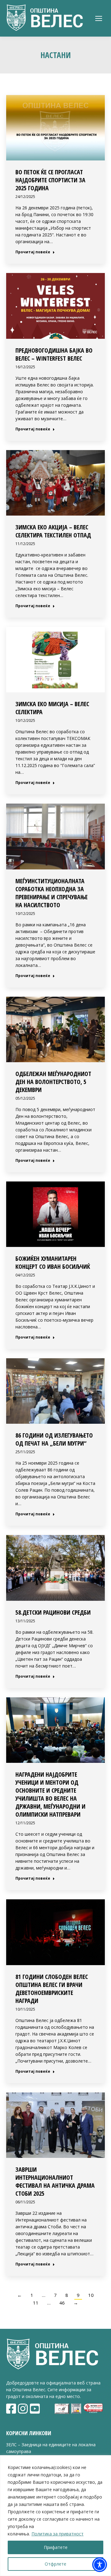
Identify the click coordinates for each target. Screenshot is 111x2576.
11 (36, 2303)
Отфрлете (55, 2564)
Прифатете (56, 2547)
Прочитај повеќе (33, 252)
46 (62, 2303)
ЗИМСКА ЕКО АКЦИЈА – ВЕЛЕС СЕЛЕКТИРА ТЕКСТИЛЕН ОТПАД (53, 531)
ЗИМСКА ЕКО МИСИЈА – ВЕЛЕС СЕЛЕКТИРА (52, 708)
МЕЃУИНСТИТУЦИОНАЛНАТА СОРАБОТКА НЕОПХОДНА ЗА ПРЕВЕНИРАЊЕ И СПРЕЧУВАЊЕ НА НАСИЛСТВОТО (51, 893)
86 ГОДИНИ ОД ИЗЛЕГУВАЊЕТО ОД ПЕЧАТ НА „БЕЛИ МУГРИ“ (54, 1439)
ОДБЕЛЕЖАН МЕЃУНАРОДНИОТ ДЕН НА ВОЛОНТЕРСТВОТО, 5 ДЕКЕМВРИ (53, 1082)
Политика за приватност (58, 2534)
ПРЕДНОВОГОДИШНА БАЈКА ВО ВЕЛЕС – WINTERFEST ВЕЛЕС (54, 354)
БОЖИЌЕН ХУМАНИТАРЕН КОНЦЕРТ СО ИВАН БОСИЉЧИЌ (53, 1262)
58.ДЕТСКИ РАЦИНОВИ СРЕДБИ (53, 1612)
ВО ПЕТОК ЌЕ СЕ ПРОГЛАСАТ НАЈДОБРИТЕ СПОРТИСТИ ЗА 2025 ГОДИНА (50, 180)
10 (91, 2295)
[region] (55, 2516)
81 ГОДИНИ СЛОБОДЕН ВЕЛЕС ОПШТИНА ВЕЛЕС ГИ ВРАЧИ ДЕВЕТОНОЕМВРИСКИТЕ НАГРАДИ (52, 1989)
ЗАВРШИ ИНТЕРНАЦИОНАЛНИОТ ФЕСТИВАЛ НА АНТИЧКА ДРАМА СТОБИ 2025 (55, 2181)
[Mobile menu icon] (99, 18)
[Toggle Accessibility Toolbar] (100, 2565)
